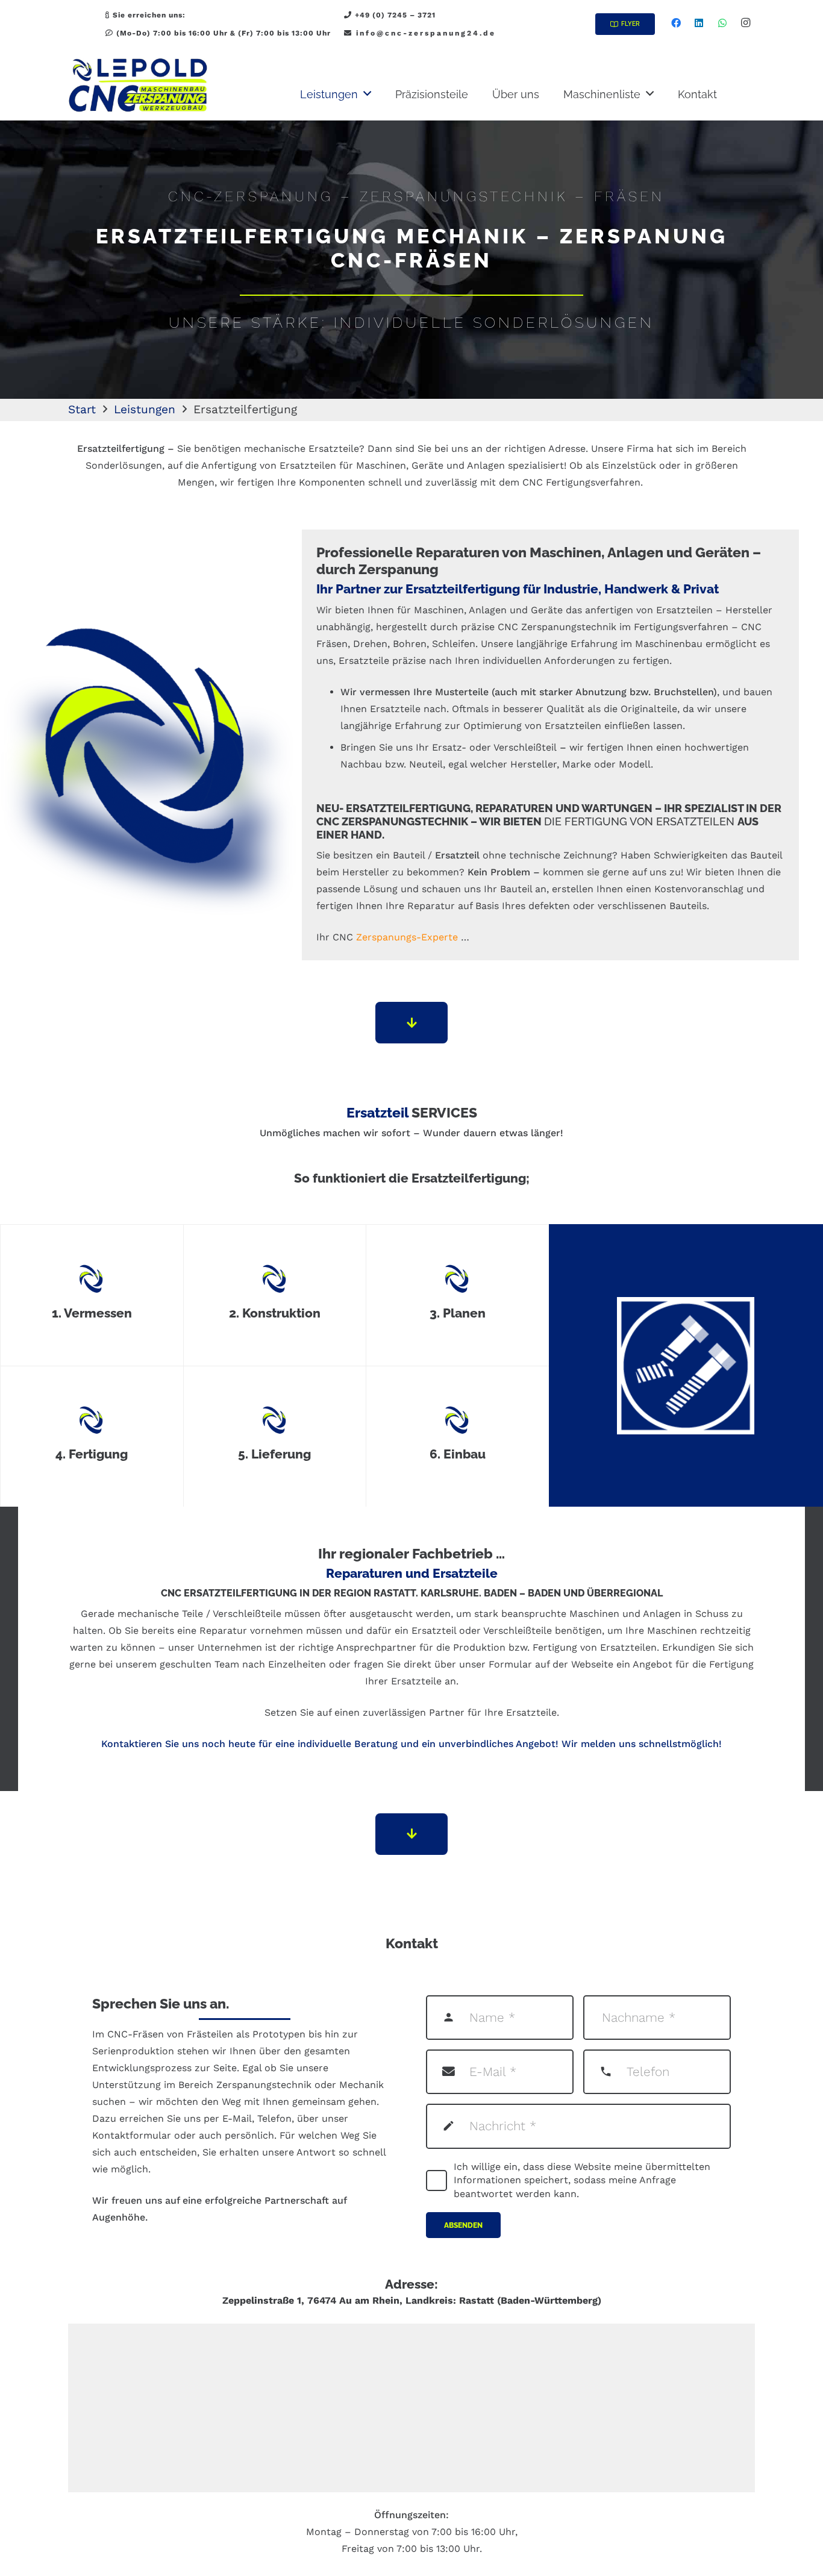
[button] (367, 94)
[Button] (411, 1023)
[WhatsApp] (722, 23)
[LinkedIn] (699, 23)
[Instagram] (745, 23)
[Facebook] (676, 23)
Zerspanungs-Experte (407, 937)
